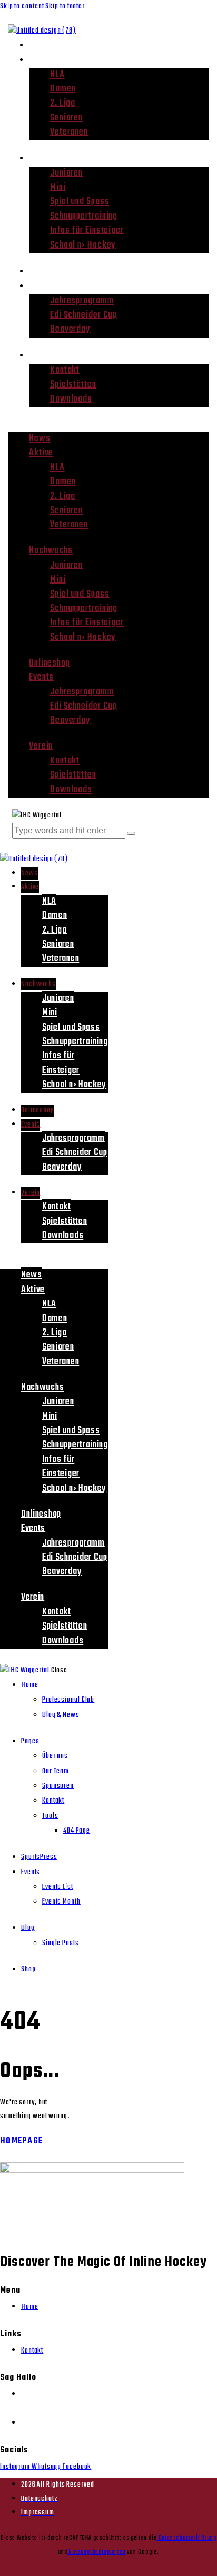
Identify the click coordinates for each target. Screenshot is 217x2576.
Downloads (71, 399)
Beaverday (70, 329)
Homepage (21, 2141)
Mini (58, 187)
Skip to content (22, 7)
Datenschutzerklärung (187, 2538)
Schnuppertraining (84, 216)
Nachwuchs (53, 158)
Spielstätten (73, 385)
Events (43, 286)
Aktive (43, 60)
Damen (63, 89)
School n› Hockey (83, 245)
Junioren (66, 173)
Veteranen (69, 132)
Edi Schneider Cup (83, 315)
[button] (108, 425)
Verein (43, 355)
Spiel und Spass (80, 202)
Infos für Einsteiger (87, 231)
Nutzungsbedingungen (96, 2552)
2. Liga (63, 103)
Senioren (66, 118)
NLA (57, 75)
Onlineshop (53, 271)
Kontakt (65, 370)
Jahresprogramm (82, 301)
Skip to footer (65, 7)
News (41, 45)
